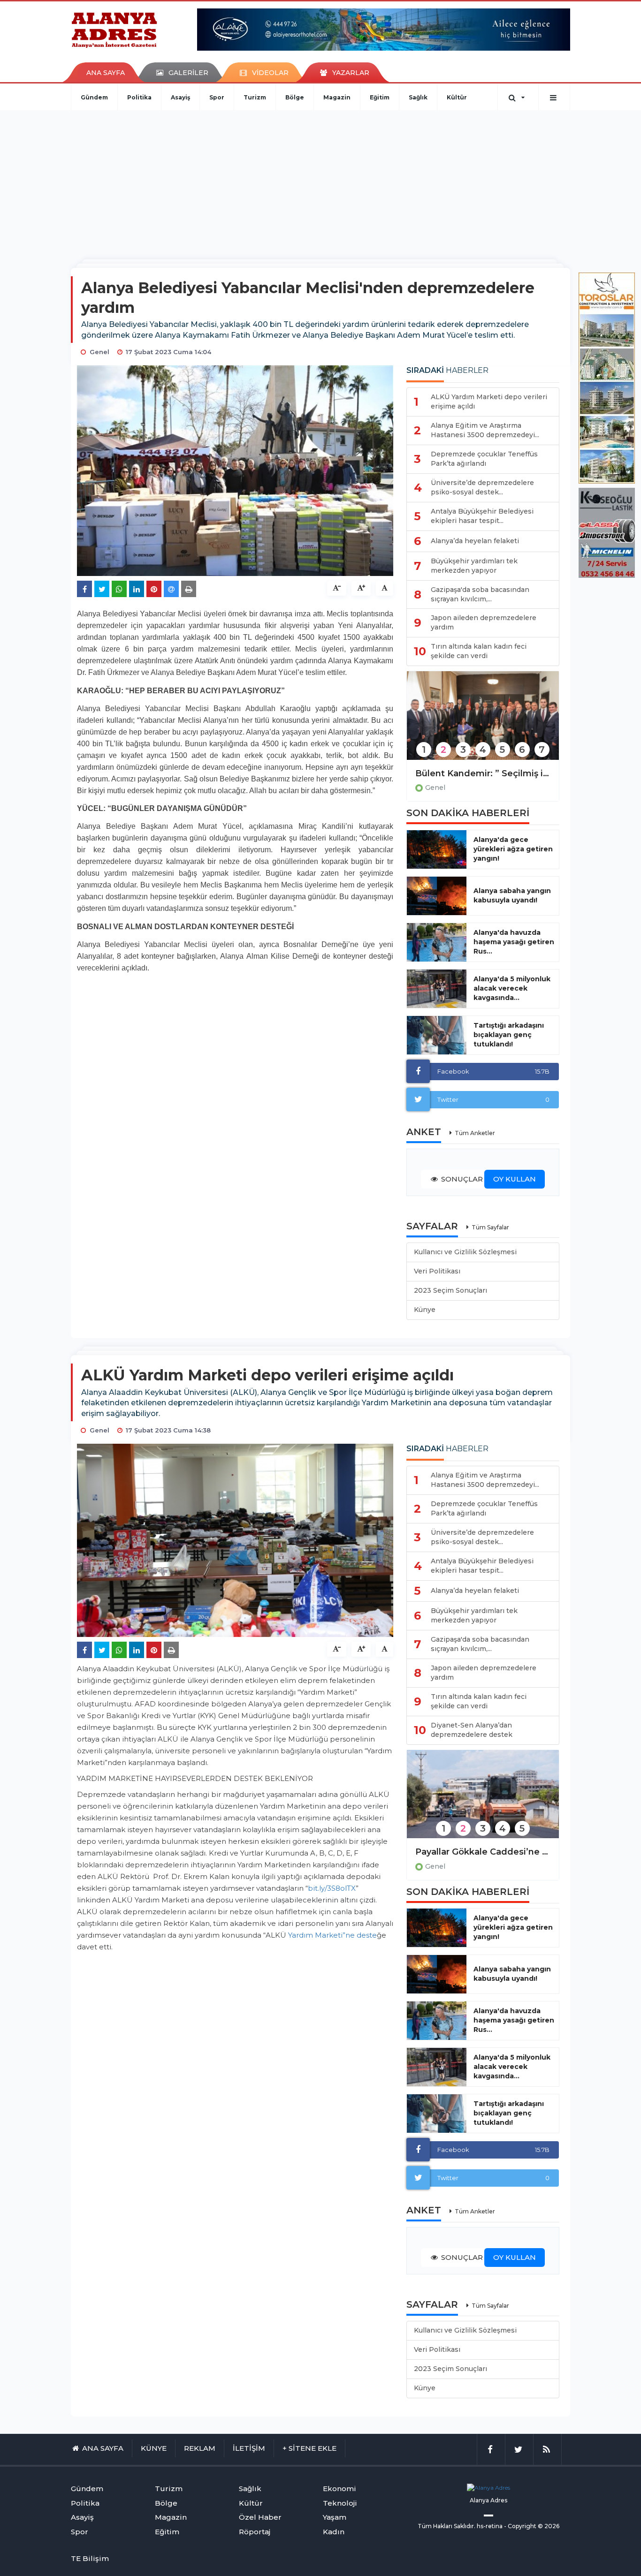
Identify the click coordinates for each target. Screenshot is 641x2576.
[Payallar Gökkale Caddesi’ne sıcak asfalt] (483, 1800)
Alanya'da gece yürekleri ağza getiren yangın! (513, 849)
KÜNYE (154, 2448)
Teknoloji (340, 2503)
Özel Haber (260, 2517)
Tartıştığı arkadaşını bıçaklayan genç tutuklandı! (509, 1035)
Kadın (334, 2532)
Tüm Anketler (475, 1133)
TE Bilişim (90, 2558)
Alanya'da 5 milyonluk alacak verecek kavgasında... (512, 988)
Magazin (337, 97)
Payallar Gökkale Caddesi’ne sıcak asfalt (483, 1852)
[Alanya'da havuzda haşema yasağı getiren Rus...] (437, 942)
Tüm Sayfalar (490, 1227)
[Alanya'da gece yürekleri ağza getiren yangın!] (437, 849)
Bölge (295, 97)
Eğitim (380, 97)
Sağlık (418, 97)
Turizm (255, 97)
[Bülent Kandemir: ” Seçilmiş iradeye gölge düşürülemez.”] (483, 722)
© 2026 (549, 2526)
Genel (435, 788)
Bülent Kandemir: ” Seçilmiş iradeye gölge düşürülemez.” (483, 773)
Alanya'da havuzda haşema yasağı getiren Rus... (514, 942)
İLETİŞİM (249, 2448)
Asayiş (180, 97)
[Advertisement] (320, 181)
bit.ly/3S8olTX (332, 1888)
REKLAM (200, 2448)
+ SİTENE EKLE (309, 2448)
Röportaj (255, 2532)
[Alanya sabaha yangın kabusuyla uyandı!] (437, 896)
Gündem (94, 97)
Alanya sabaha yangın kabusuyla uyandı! (512, 895)
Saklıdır (464, 2526)
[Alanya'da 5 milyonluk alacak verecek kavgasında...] (437, 989)
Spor (217, 97)
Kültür (457, 97)
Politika (139, 97)
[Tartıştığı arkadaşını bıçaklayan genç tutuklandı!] (437, 1035)
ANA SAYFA (106, 73)
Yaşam (335, 2517)
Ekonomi (340, 2489)
